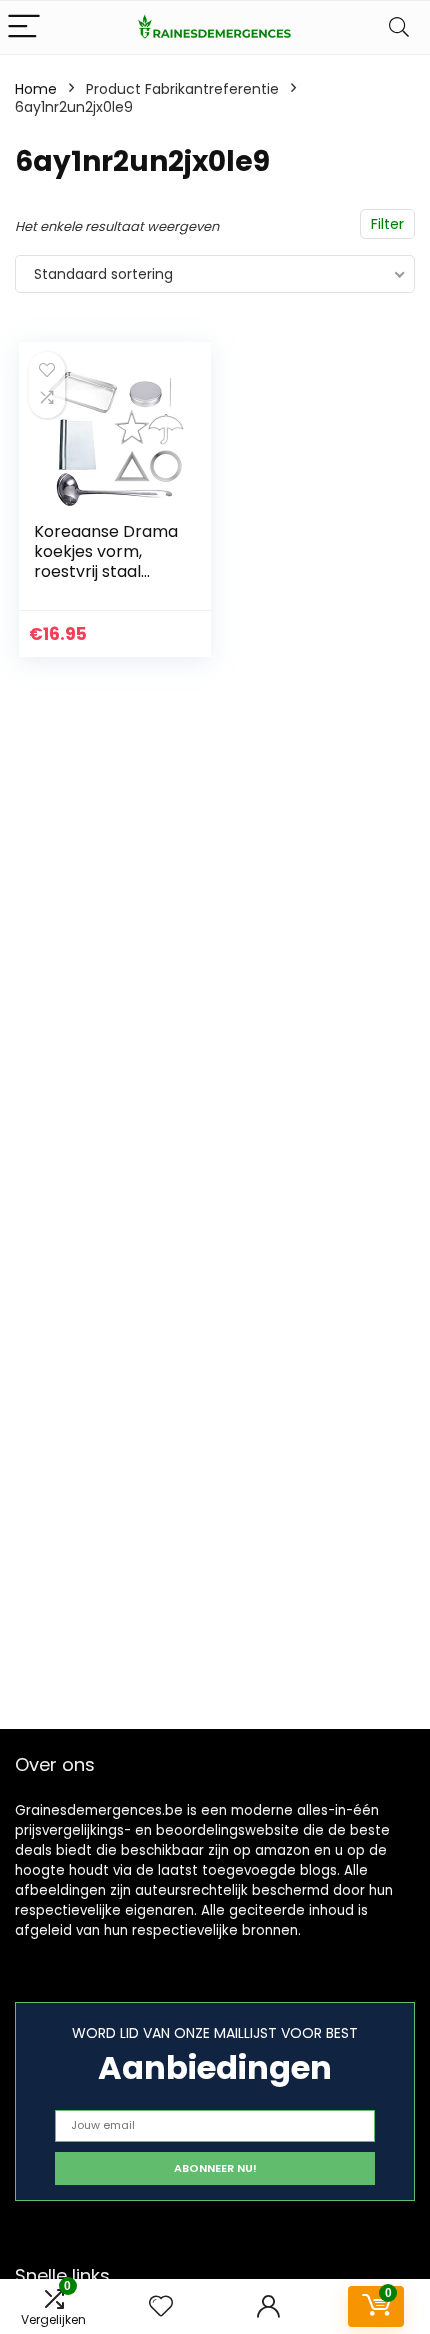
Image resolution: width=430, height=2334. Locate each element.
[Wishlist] (161, 2306)
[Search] (399, 27)
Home (36, 89)
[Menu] (24, 27)
